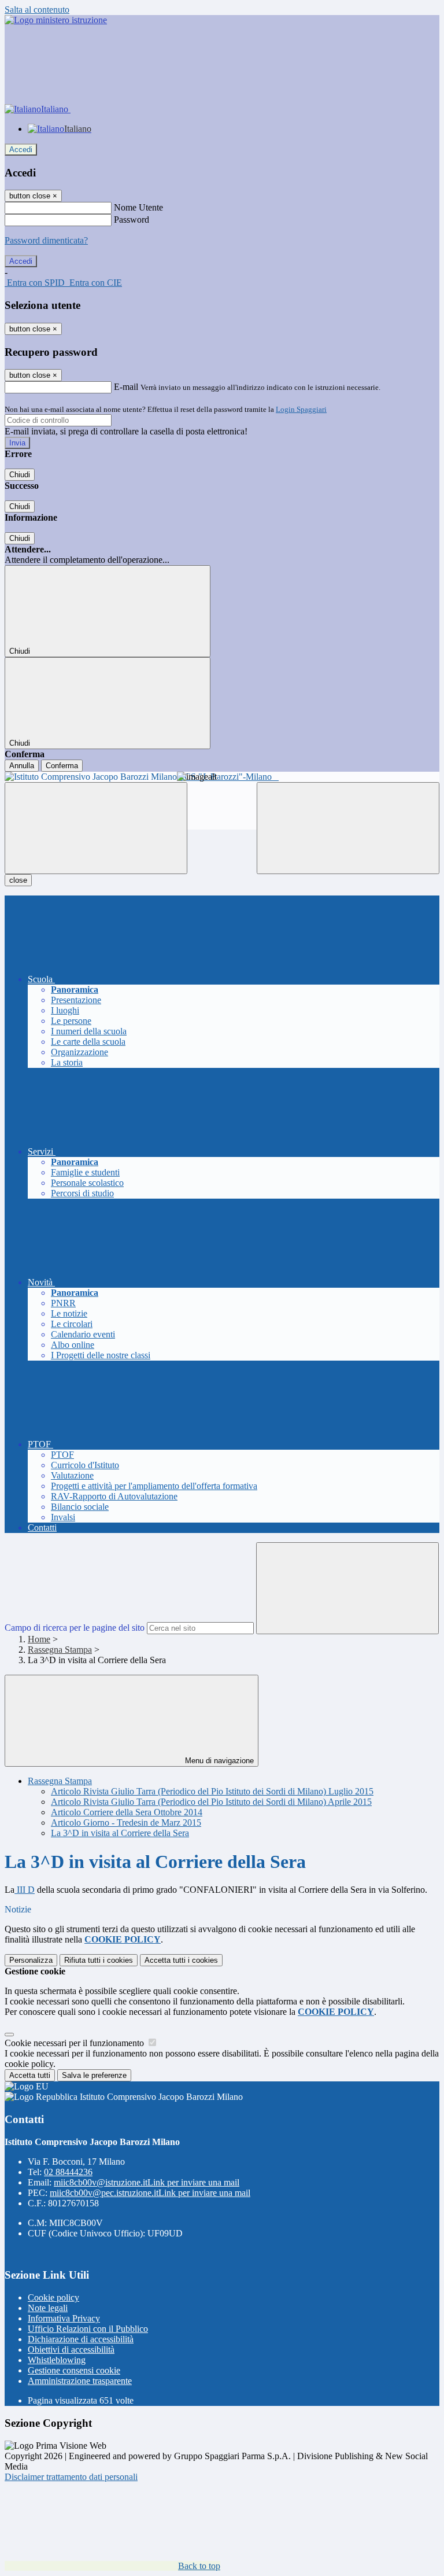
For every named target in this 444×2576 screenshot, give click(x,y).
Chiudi (20, 475)
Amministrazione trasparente (80, 2381)
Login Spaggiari (301, 409)
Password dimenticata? (46, 240)
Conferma (62, 766)
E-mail (126, 387)
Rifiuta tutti (99, 1960)
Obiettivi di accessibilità (71, 2350)
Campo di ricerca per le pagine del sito (75, 1628)
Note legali (48, 2308)
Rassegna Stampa (60, 1650)
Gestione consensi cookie (74, 2370)
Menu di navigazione (218, 1761)
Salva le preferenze (94, 2075)
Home (39, 1639)
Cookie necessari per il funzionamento (75, 2043)
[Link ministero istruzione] (56, 20)
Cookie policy (53, 2297)
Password (132, 220)
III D (25, 1890)
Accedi (21, 150)
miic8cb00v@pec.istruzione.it (150, 2193)
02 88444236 (68, 2172)
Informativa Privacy (64, 2318)
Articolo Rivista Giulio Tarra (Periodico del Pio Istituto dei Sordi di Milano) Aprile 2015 (211, 1802)
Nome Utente (138, 207)
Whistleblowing (57, 2360)
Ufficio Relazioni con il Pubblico (88, 2329)
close (18, 880)
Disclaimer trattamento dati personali (71, 2477)
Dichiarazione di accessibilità (81, 2339)
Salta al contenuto (37, 10)
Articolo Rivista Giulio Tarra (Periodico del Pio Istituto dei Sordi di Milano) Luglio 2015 (212, 1791)
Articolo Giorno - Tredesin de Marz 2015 (126, 1823)
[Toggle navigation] (96, 828)
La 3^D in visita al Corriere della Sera (120, 1833)
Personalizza (31, 1960)
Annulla (22, 766)
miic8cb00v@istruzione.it (147, 2182)
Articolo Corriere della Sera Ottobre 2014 (127, 1812)
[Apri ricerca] (348, 828)
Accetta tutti (181, 1960)
